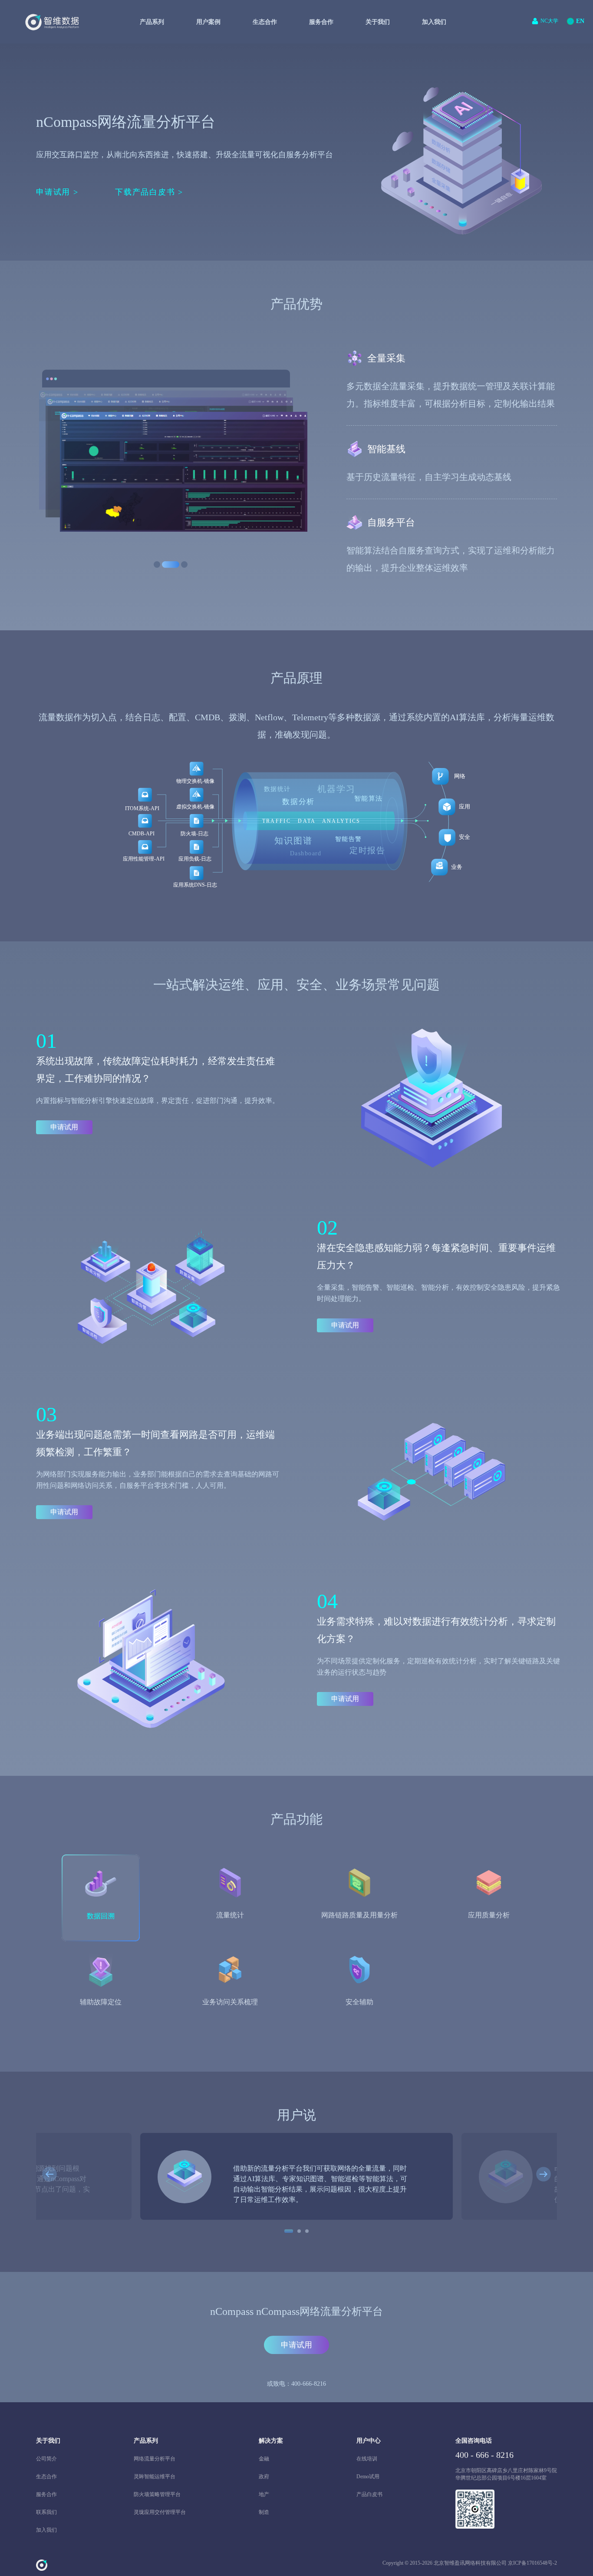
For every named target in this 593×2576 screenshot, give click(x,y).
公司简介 (46, 2459)
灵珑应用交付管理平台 (160, 2512)
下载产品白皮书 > (149, 192)
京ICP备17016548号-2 (532, 2563)
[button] (49, 2175)
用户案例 (208, 22)
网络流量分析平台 (155, 2459)
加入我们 (434, 22)
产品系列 (152, 22)
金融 (264, 2459)
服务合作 (46, 2494)
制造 (264, 2512)
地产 (264, 2494)
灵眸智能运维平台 (155, 2477)
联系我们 (46, 2512)
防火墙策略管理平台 (157, 2494)
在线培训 (367, 2459)
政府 (264, 2477)
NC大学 (549, 21)
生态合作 (46, 2477)
